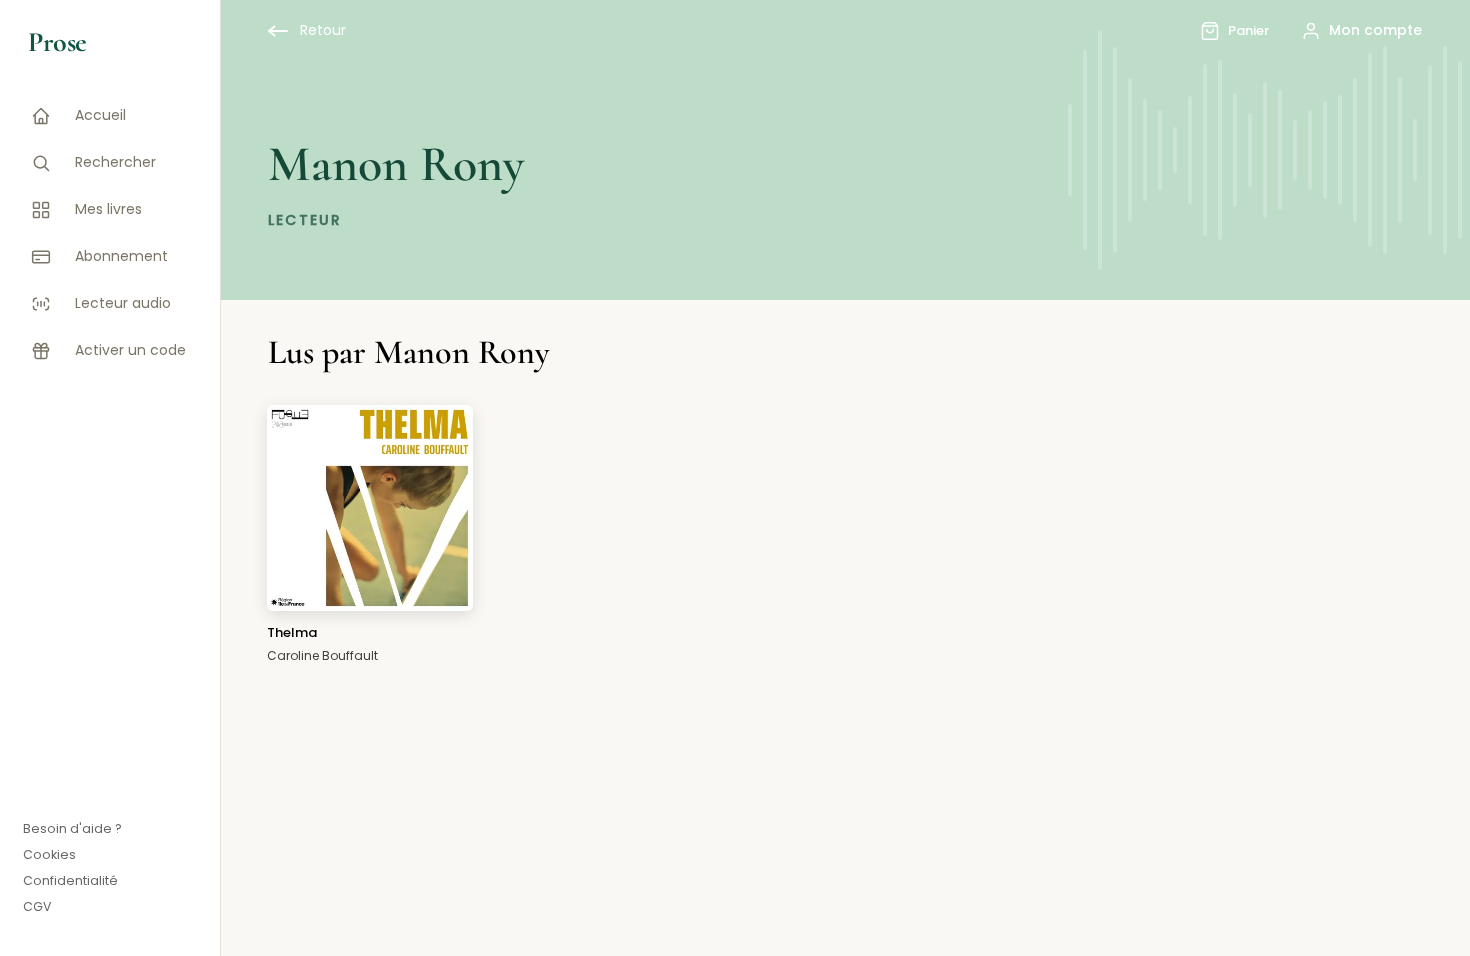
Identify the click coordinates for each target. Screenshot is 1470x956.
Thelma (292, 632)
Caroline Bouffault (322, 655)
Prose (57, 42)
